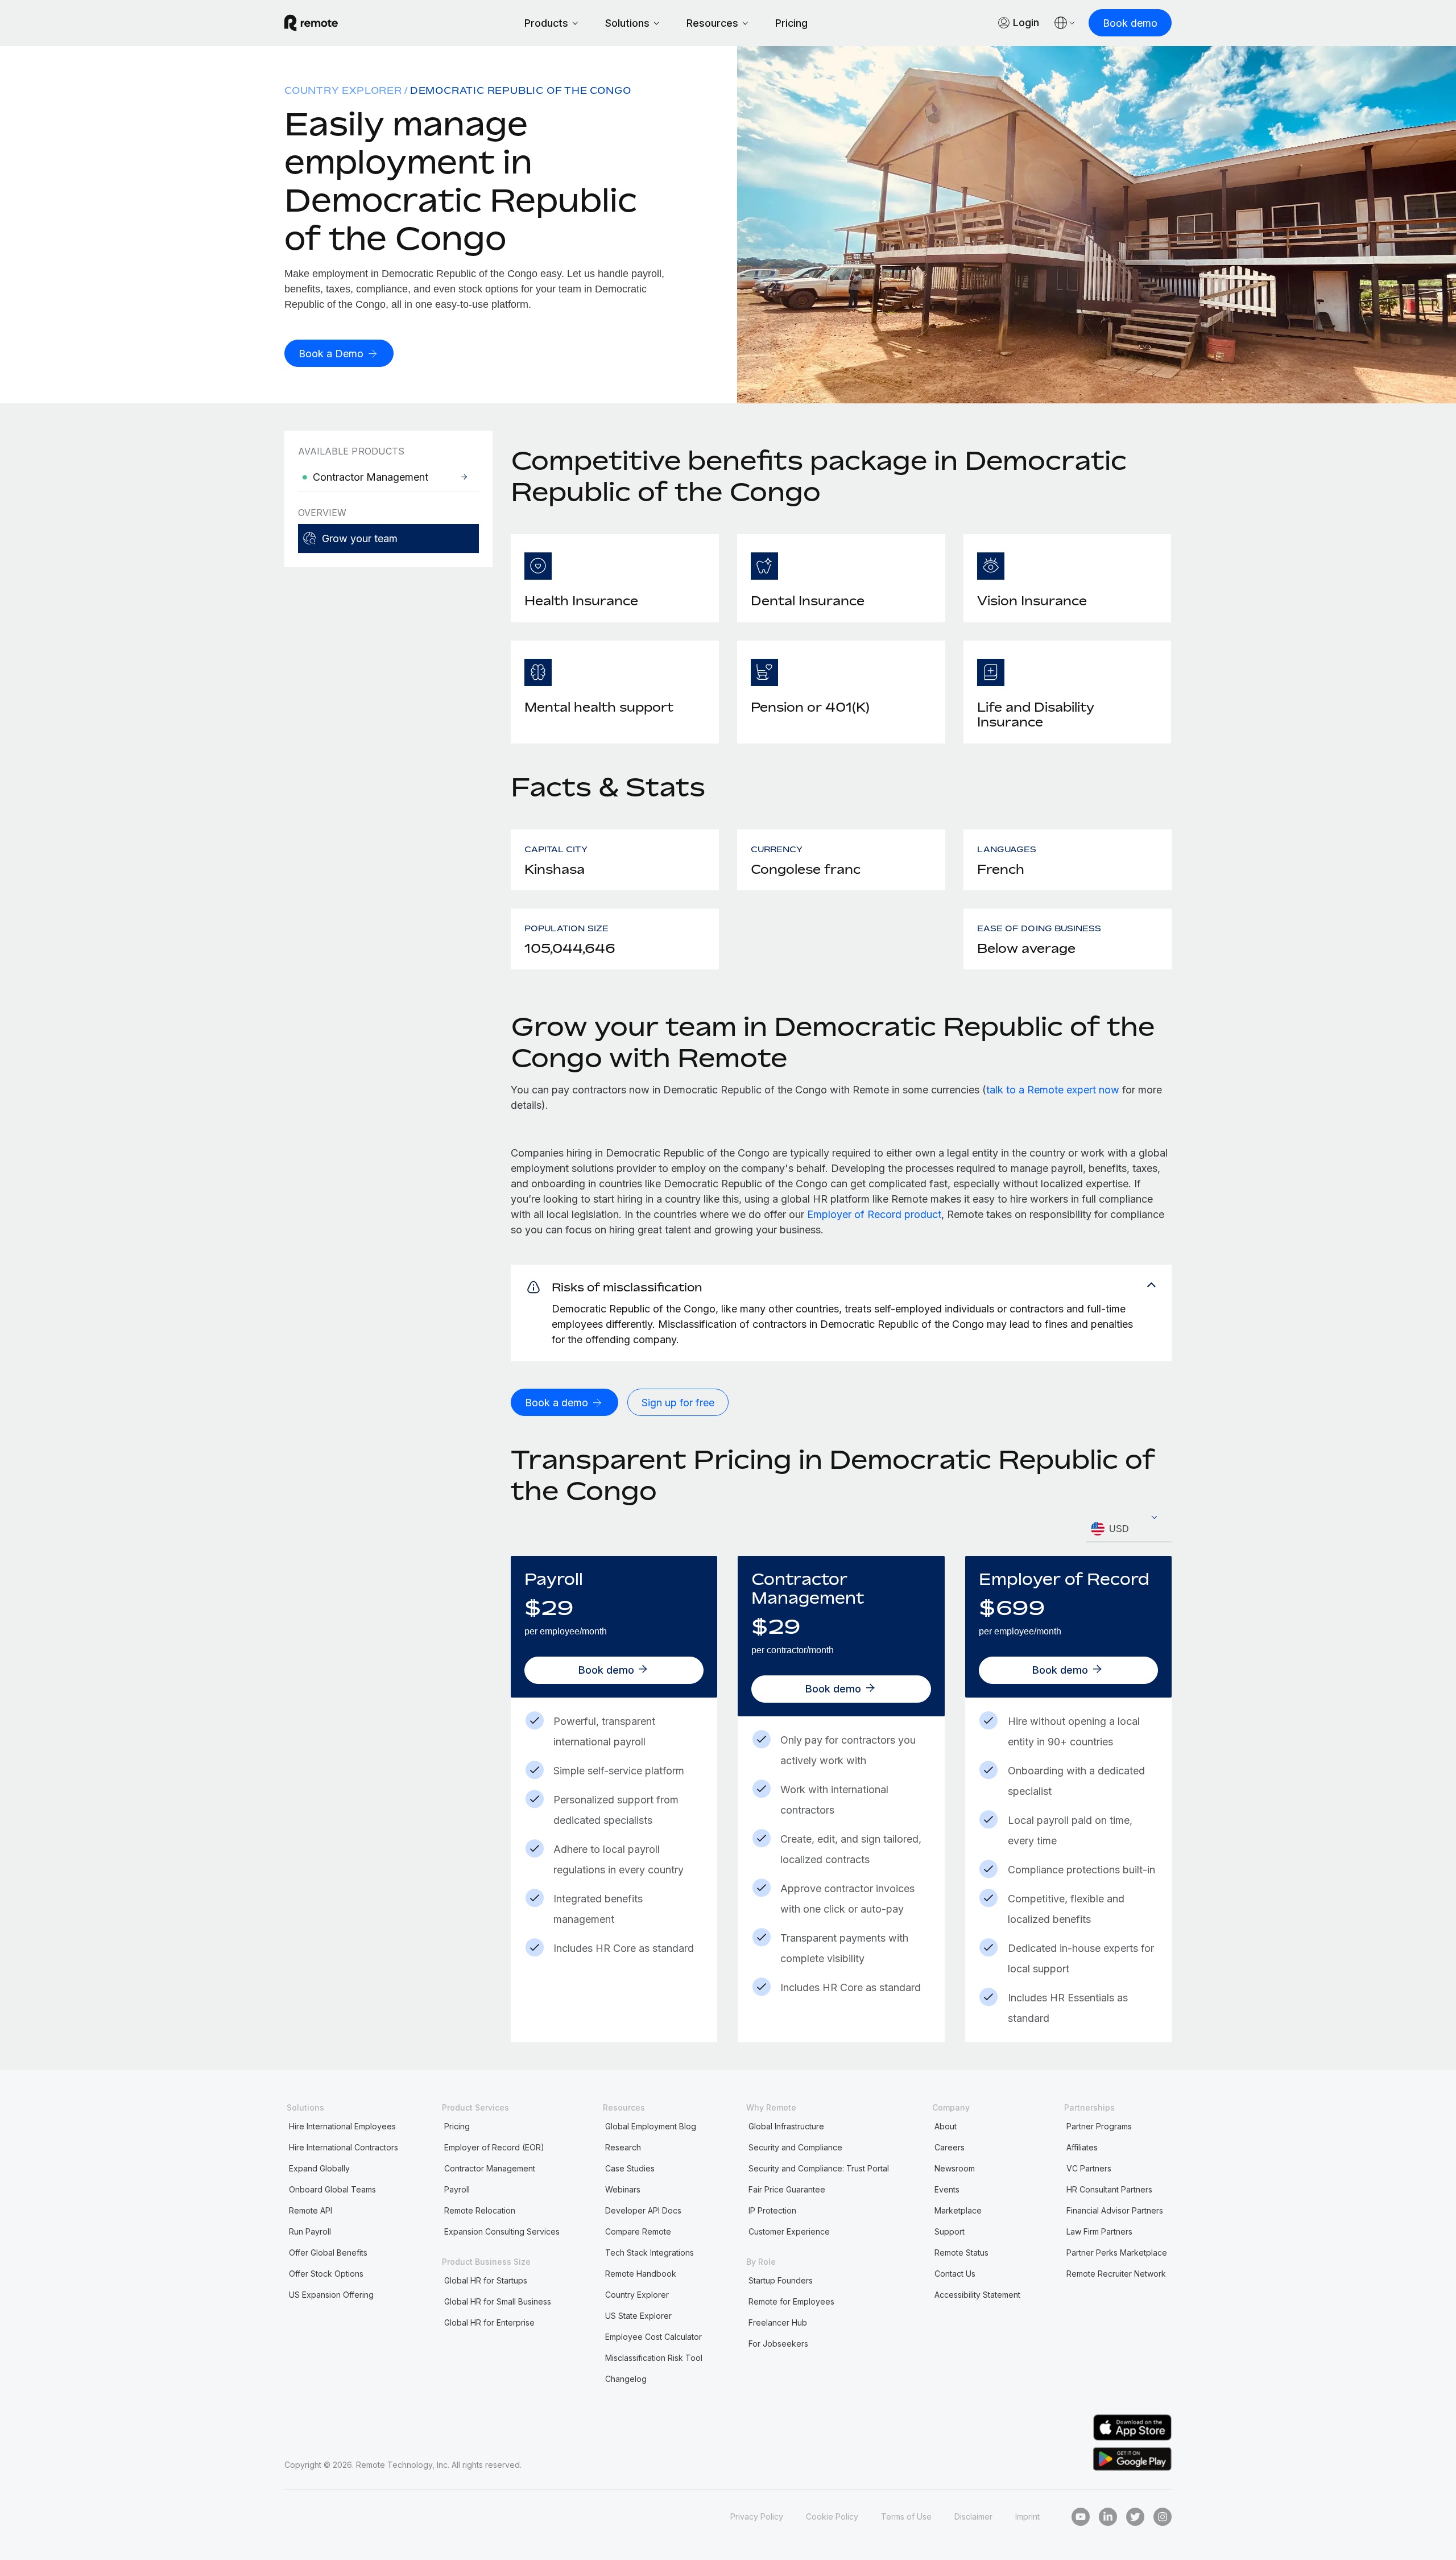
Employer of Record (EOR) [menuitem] (494, 2147)
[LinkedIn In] (1108, 2517)
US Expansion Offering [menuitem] (331, 2295)
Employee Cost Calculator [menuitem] (653, 2337)
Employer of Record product (874, 1214)
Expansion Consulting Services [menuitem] (502, 2231)
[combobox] (1129, 1529)
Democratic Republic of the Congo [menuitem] (521, 90)
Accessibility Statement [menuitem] (977, 2295)
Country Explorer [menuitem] (343, 90)
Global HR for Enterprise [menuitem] (489, 2322)
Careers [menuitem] (950, 2147)
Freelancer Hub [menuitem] (778, 2322)
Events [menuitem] (947, 2189)
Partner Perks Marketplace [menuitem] (1117, 2253)
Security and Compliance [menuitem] (795, 2147)
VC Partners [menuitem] (1089, 2168)
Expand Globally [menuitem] (319, 2168)
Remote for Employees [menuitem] (791, 2301)
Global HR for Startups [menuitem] (486, 2280)
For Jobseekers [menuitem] (778, 2344)
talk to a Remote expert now (1053, 1090)
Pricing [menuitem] (457, 2126)
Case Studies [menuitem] (630, 2168)
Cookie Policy (832, 2516)
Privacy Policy (757, 2516)
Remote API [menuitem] (311, 2210)
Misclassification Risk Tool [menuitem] (654, 2358)
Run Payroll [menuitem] (310, 2231)
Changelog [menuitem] (626, 2379)
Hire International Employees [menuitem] (342, 2126)
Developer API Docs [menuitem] (643, 2210)
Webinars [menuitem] (623, 2189)
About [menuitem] (946, 2126)
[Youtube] (1081, 2517)
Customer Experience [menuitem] (789, 2231)
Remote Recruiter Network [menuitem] (1116, 2274)
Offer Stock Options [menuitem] (326, 2274)
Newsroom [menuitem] (955, 2168)
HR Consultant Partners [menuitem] (1109, 2189)
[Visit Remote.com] (311, 23)
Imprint (1027, 2516)
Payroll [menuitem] (457, 2189)
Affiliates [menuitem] (1082, 2147)
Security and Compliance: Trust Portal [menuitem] (819, 2168)
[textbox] (1129, 1529)
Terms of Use (906, 2516)
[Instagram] (1163, 2517)
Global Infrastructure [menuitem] (786, 2126)
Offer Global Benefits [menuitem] (328, 2253)
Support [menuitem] (950, 2231)
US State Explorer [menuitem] (638, 2316)
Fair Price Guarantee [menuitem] (787, 2189)
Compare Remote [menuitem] (638, 2231)
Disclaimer (973, 2516)
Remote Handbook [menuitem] (641, 2274)
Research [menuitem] (623, 2147)
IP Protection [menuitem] (772, 2210)
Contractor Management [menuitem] (490, 2168)
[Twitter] (1135, 2517)
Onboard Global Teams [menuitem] (332, 2189)
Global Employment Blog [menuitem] (651, 2126)
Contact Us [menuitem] (955, 2274)
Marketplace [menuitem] (958, 2210)
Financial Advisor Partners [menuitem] (1115, 2210)
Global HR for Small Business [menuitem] (498, 2301)
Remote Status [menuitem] (961, 2253)
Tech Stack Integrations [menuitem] (650, 2253)
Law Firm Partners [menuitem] (1099, 2231)
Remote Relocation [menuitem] (480, 2210)
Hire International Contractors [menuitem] (344, 2147)
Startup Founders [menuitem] (781, 2280)
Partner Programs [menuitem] (1099, 2126)
